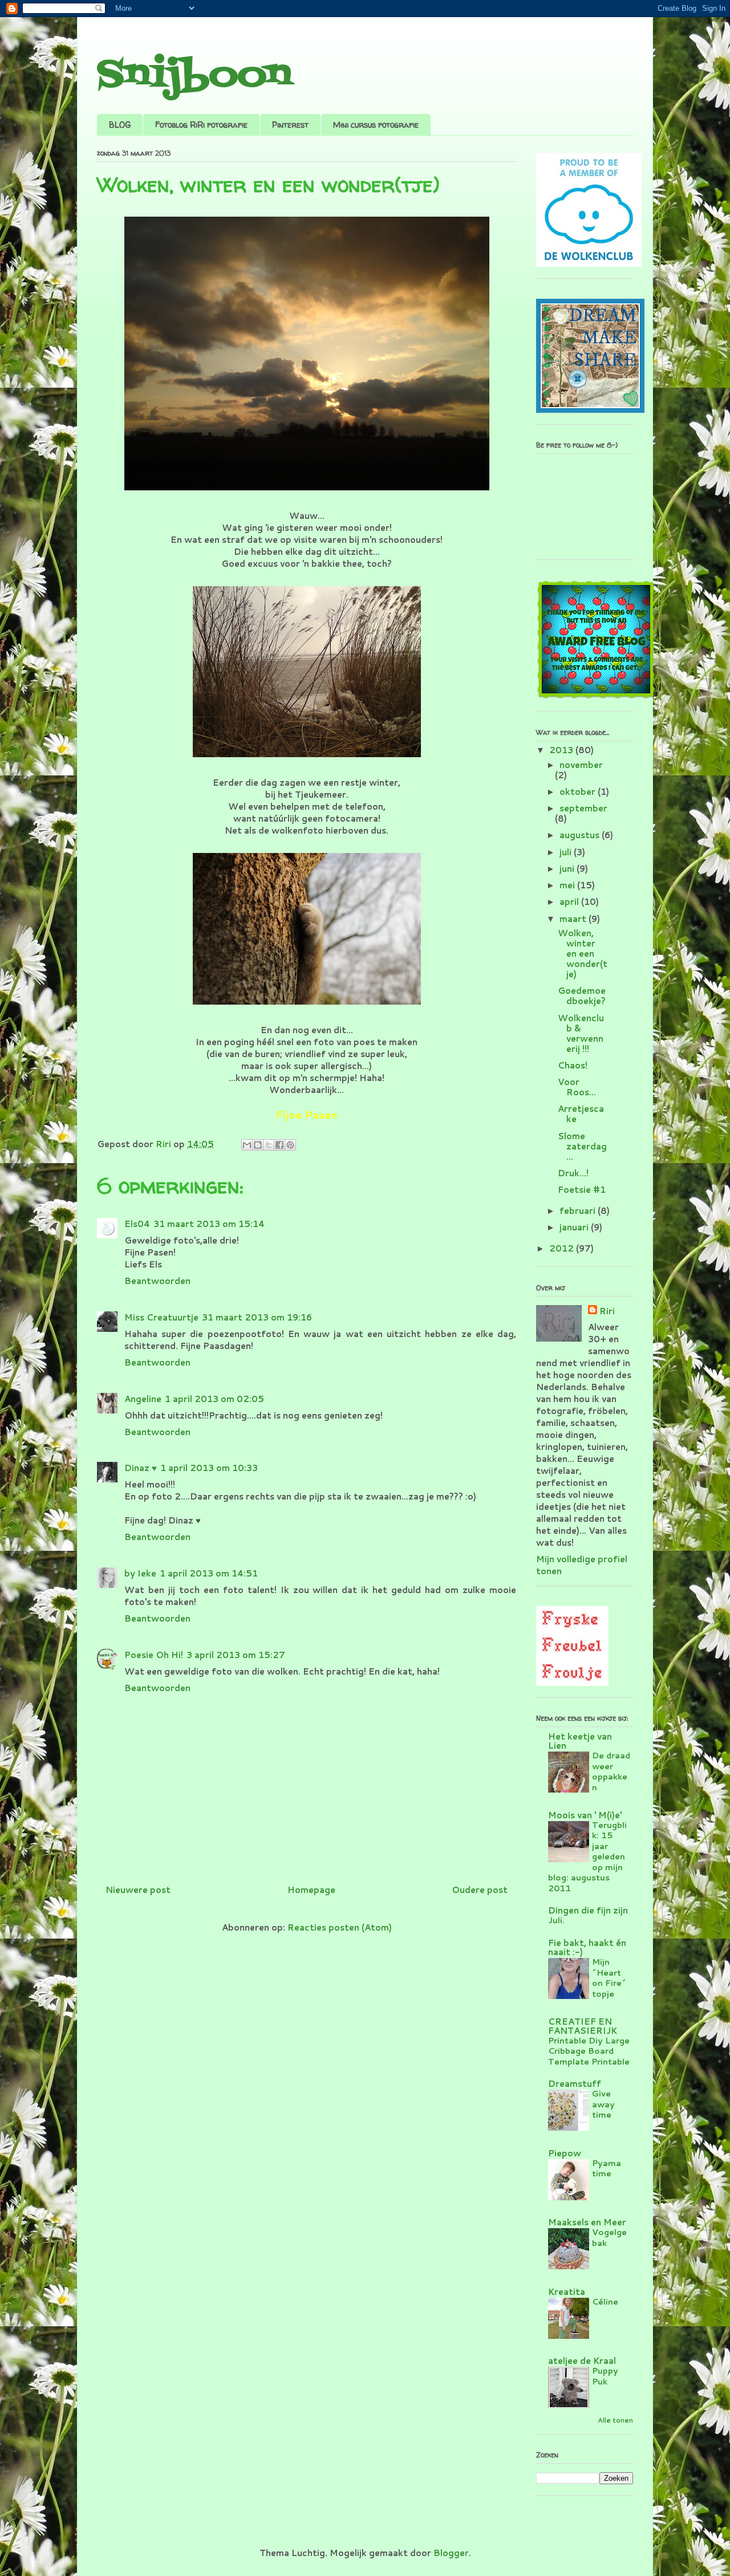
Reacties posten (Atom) (340, 1927)
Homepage (311, 1890)
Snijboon (194, 76)
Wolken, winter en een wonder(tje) (583, 954)
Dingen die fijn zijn (588, 1910)
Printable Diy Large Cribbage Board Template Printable (589, 2051)
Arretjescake (581, 1114)
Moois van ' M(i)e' (585, 1815)
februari (579, 1211)
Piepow (565, 2153)
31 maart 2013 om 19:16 (257, 1317)
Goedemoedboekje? (582, 996)
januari (575, 1227)
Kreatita (567, 2292)
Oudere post (480, 1890)
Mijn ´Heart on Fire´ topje (609, 1978)
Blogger (451, 2553)
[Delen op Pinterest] (290, 1145)
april (570, 902)
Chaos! (573, 1065)
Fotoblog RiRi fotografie (201, 125)
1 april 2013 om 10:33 (209, 1468)
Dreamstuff (575, 2084)
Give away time (603, 2104)
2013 (562, 750)
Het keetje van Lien (580, 1741)
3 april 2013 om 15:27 (236, 1655)
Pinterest (290, 125)
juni (568, 869)
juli (567, 852)
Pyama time (607, 2168)
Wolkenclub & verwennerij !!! (581, 1033)
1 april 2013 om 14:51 (209, 1573)
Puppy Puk (605, 2376)
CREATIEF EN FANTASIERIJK (583, 2026)
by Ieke (140, 1573)
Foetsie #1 (582, 1190)
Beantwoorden (157, 1281)
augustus (581, 835)
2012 (563, 1248)
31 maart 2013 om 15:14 (209, 1224)
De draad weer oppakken (611, 1771)
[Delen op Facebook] (279, 1145)
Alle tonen (615, 2420)
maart (574, 919)
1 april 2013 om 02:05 (214, 1399)
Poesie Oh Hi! (154, 1655)
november (581, 765)
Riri (607, 1311)
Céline (605, 2301)
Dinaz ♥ (141, 1468)
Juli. (556, 1920)
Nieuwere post (138, 1890)
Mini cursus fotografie (376, 125)
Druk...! (573, 1173)
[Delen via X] (269, 1145)
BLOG (120, 125)
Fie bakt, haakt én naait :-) (587, 1947)
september (583, 808)
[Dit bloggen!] (258, 1145)
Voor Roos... (577, 1087)
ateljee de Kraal (582, 2361)
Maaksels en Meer (587, 2222)
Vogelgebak (609, 2237)
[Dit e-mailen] (247, 1145)
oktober (579, 792)
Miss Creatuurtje (161, 1317)
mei (568, 885)
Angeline (143, 1399)
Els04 (137, 1224)
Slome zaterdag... (582, 1146)
